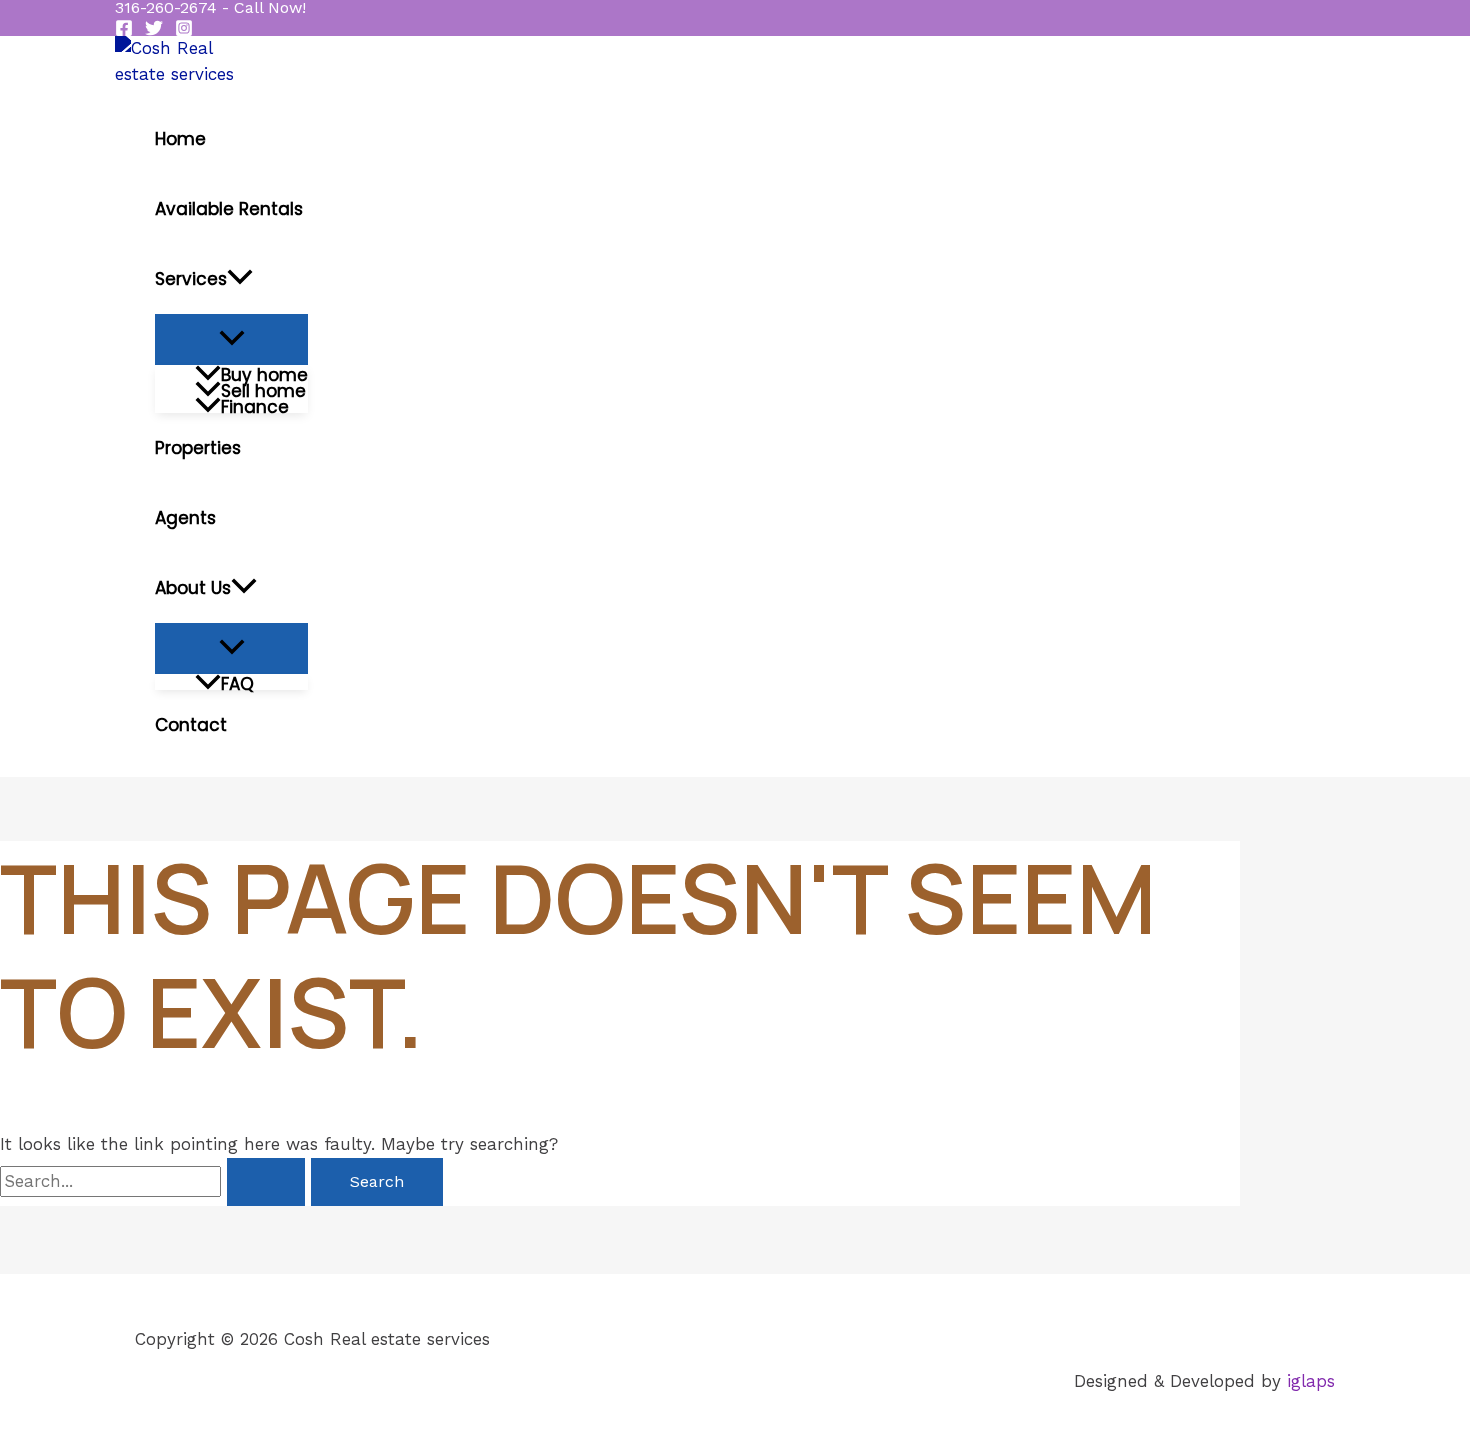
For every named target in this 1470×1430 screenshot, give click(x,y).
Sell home (263, 389)
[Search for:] (155, 1181)
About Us (193, 588)
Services (191, 279)
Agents (185, 518)
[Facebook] (124, 31)
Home (180, 139)
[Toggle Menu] (231, 339)
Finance (255, 405)
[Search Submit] (266, 1182)
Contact (191, 725)
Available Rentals (229, 209)
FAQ (237, 682)
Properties (198, 448)
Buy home (264, 373)
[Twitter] (154, 31)
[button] (210, 8)
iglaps (1311, 1381)
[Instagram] (184, 31)
